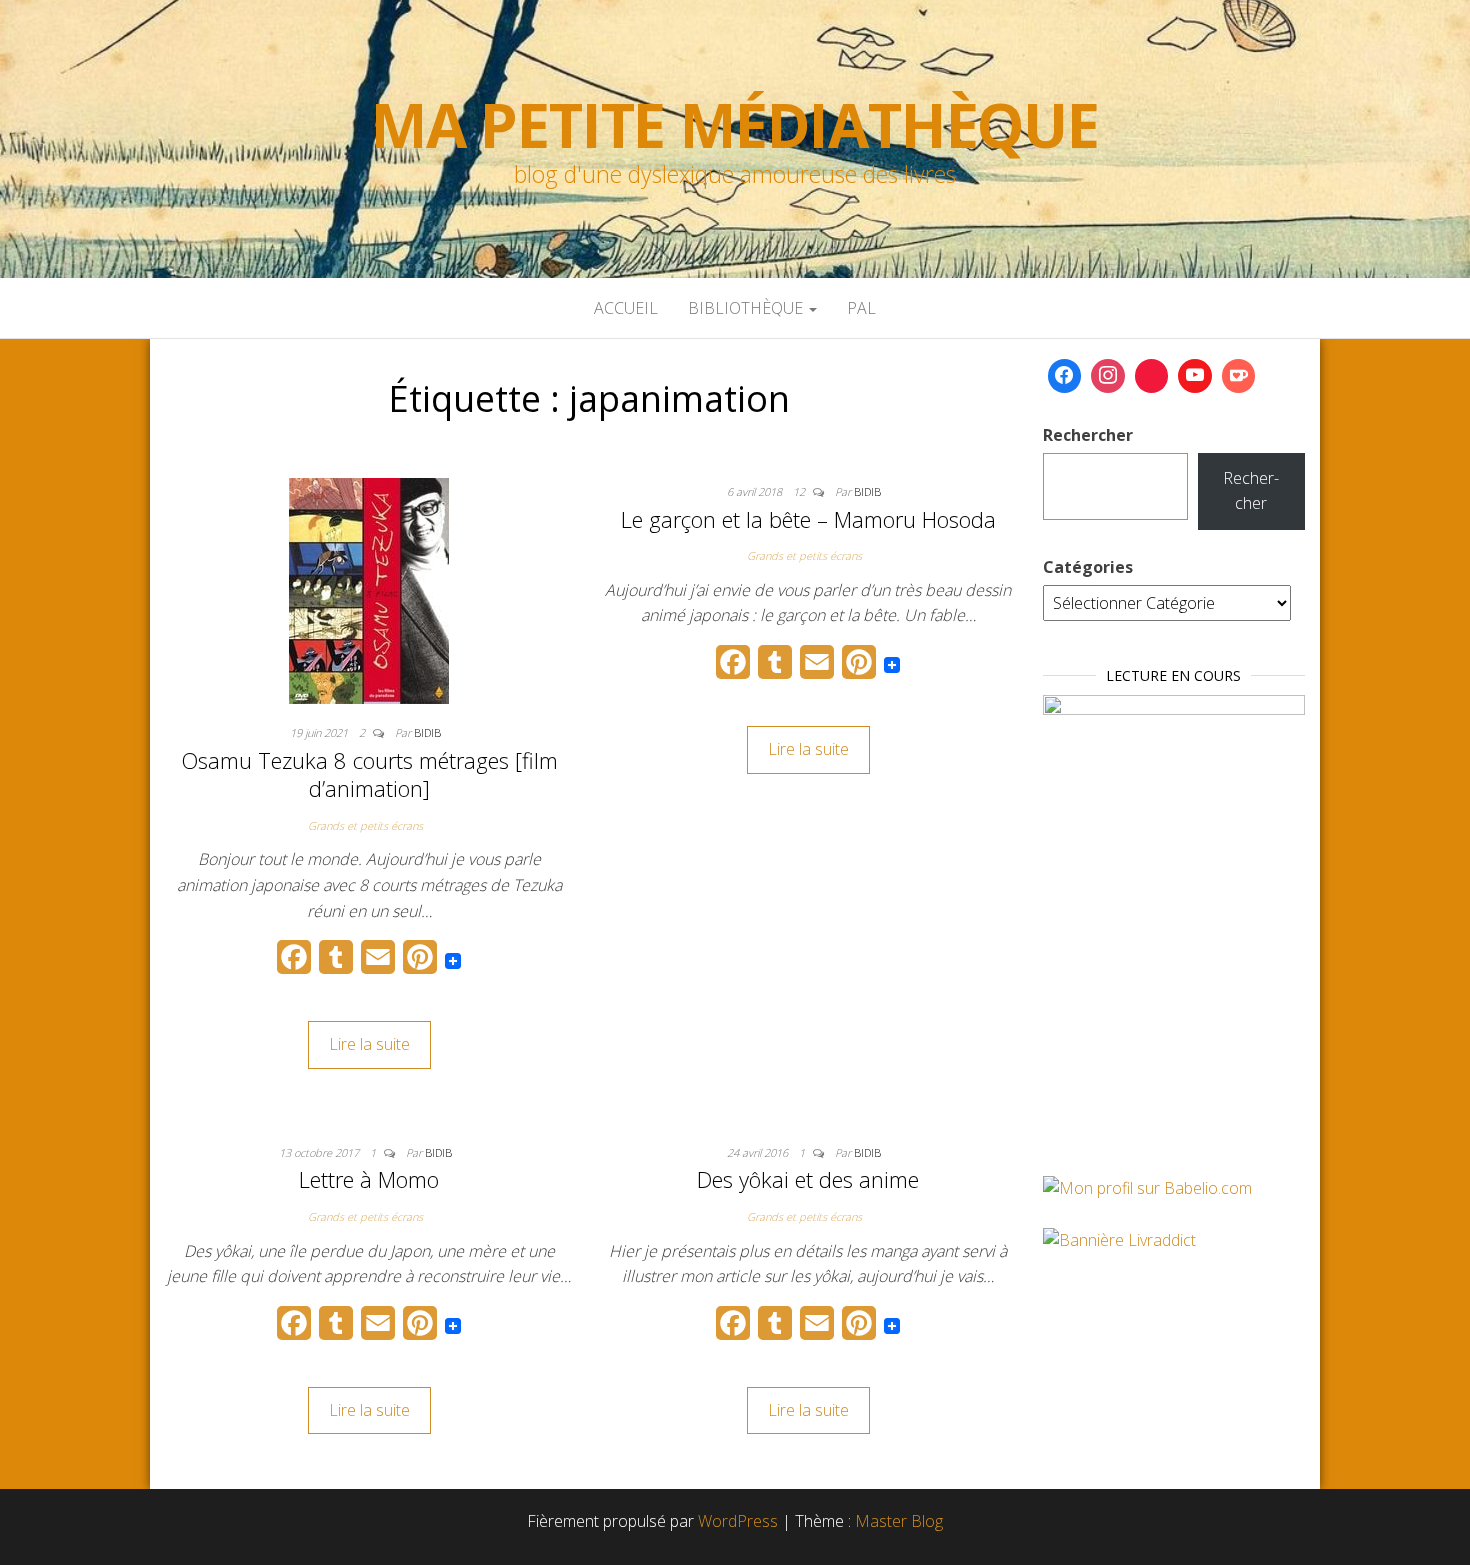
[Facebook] (1065, 376)
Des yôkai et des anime (808, 1179)
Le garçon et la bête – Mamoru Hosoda (808, 519)
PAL (861, 308)
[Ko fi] (1239, 376)
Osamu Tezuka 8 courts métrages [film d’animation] (369, 774)
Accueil (626, 308)
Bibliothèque (747, 308)
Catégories (1088, 567)
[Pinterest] (1152, 376)
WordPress (738, 1521)
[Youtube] (1195, 376)
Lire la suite (369, 1044)
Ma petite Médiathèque (735, 125)
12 (800, 491)
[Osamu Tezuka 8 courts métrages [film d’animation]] (369, 589)
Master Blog (899, 1521)
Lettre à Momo (369, 1179)
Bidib (427, 732)
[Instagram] (1108, 376)
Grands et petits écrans (365, 825)
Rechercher (1088, 435)
